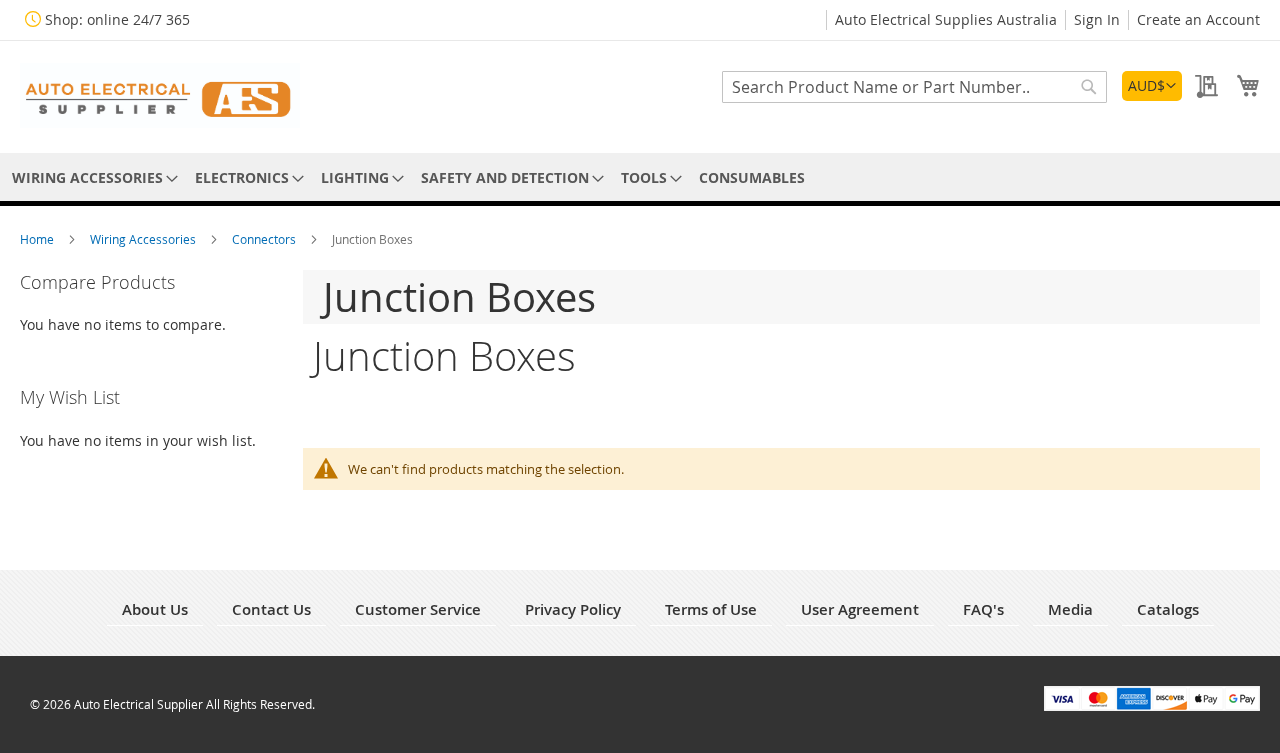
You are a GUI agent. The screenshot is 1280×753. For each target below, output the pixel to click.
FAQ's (983, 609)
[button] (1152, 86)
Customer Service (418, 609)
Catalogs (1168, 609)
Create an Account (1198, 19)
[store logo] (160, 95)
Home (38, 239)
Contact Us (271, 609)
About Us (155, 609)
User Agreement (860, 609)
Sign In (1097, 19)
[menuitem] (91, 177)
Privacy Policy (573, 609)
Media (1070, 609)
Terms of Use (711, 609)
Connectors (265, 239)
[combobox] (914, 87)
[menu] (640, 177)
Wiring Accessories (144, 239)
